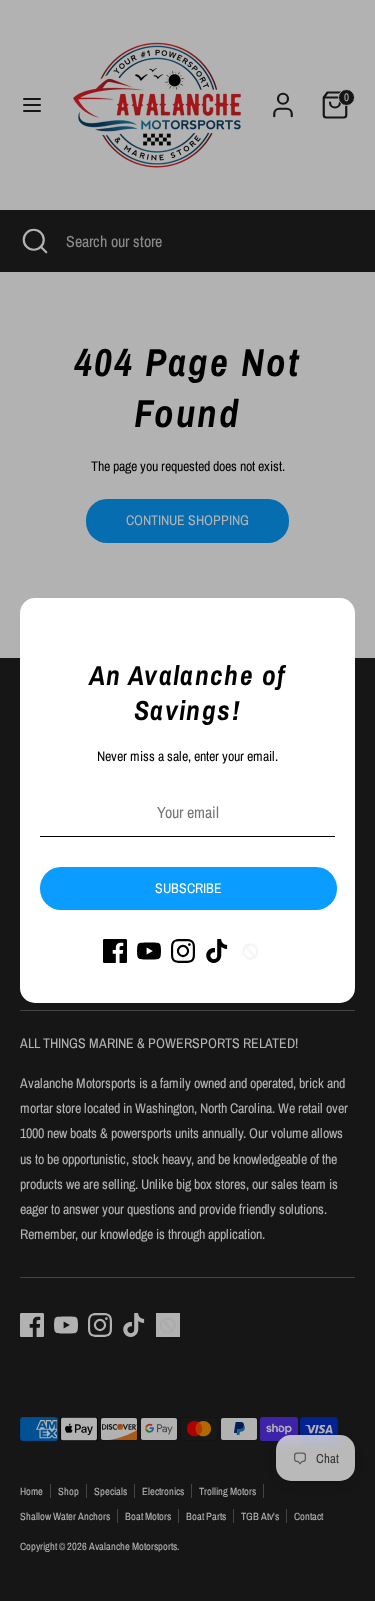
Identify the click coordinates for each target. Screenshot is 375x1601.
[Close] (329, 624)
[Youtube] (149, 951)
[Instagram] (183, 951)
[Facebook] (115, 951)
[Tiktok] (217, 951)
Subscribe (188, 888)
